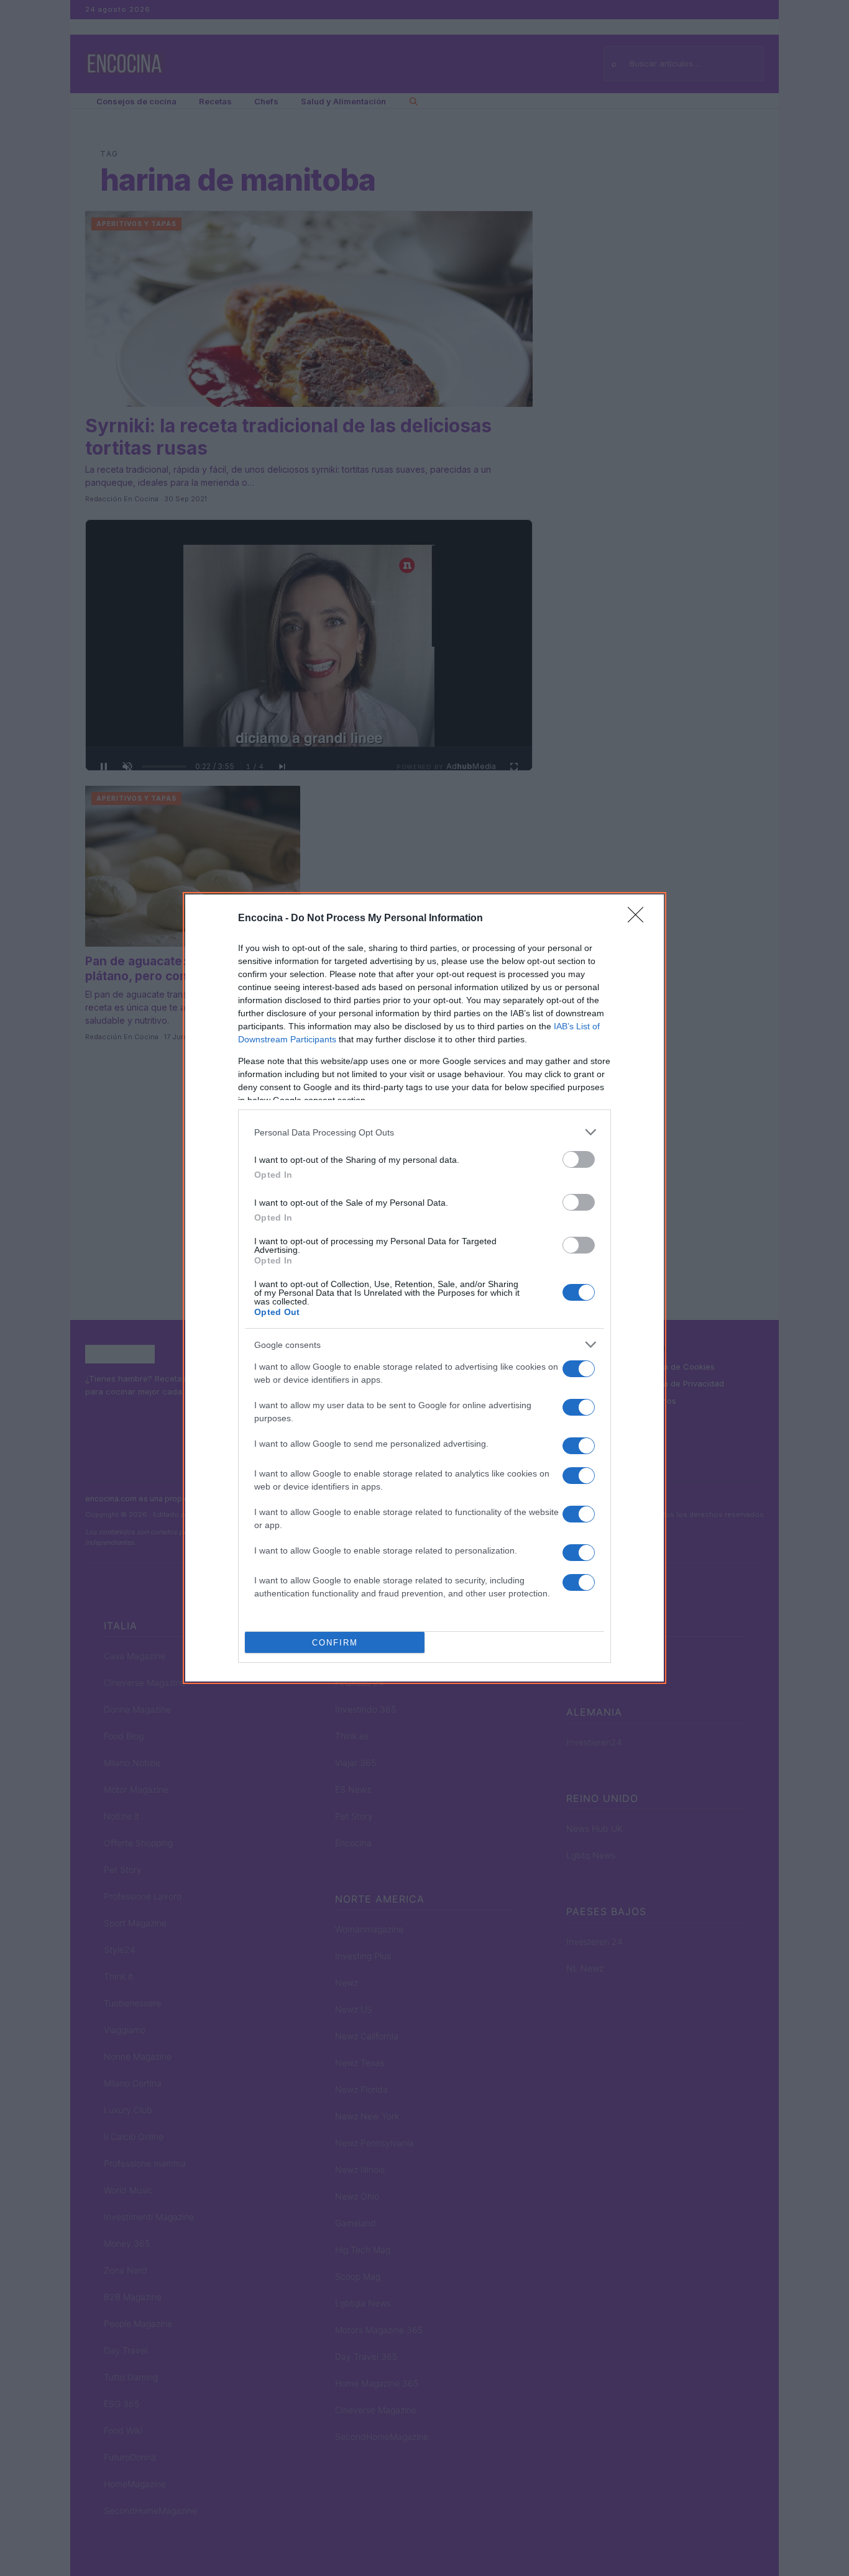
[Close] (640, 919)
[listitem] (424, 1132)
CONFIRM (335, 1643)
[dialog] (424, 1288)
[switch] (579, 1159)
